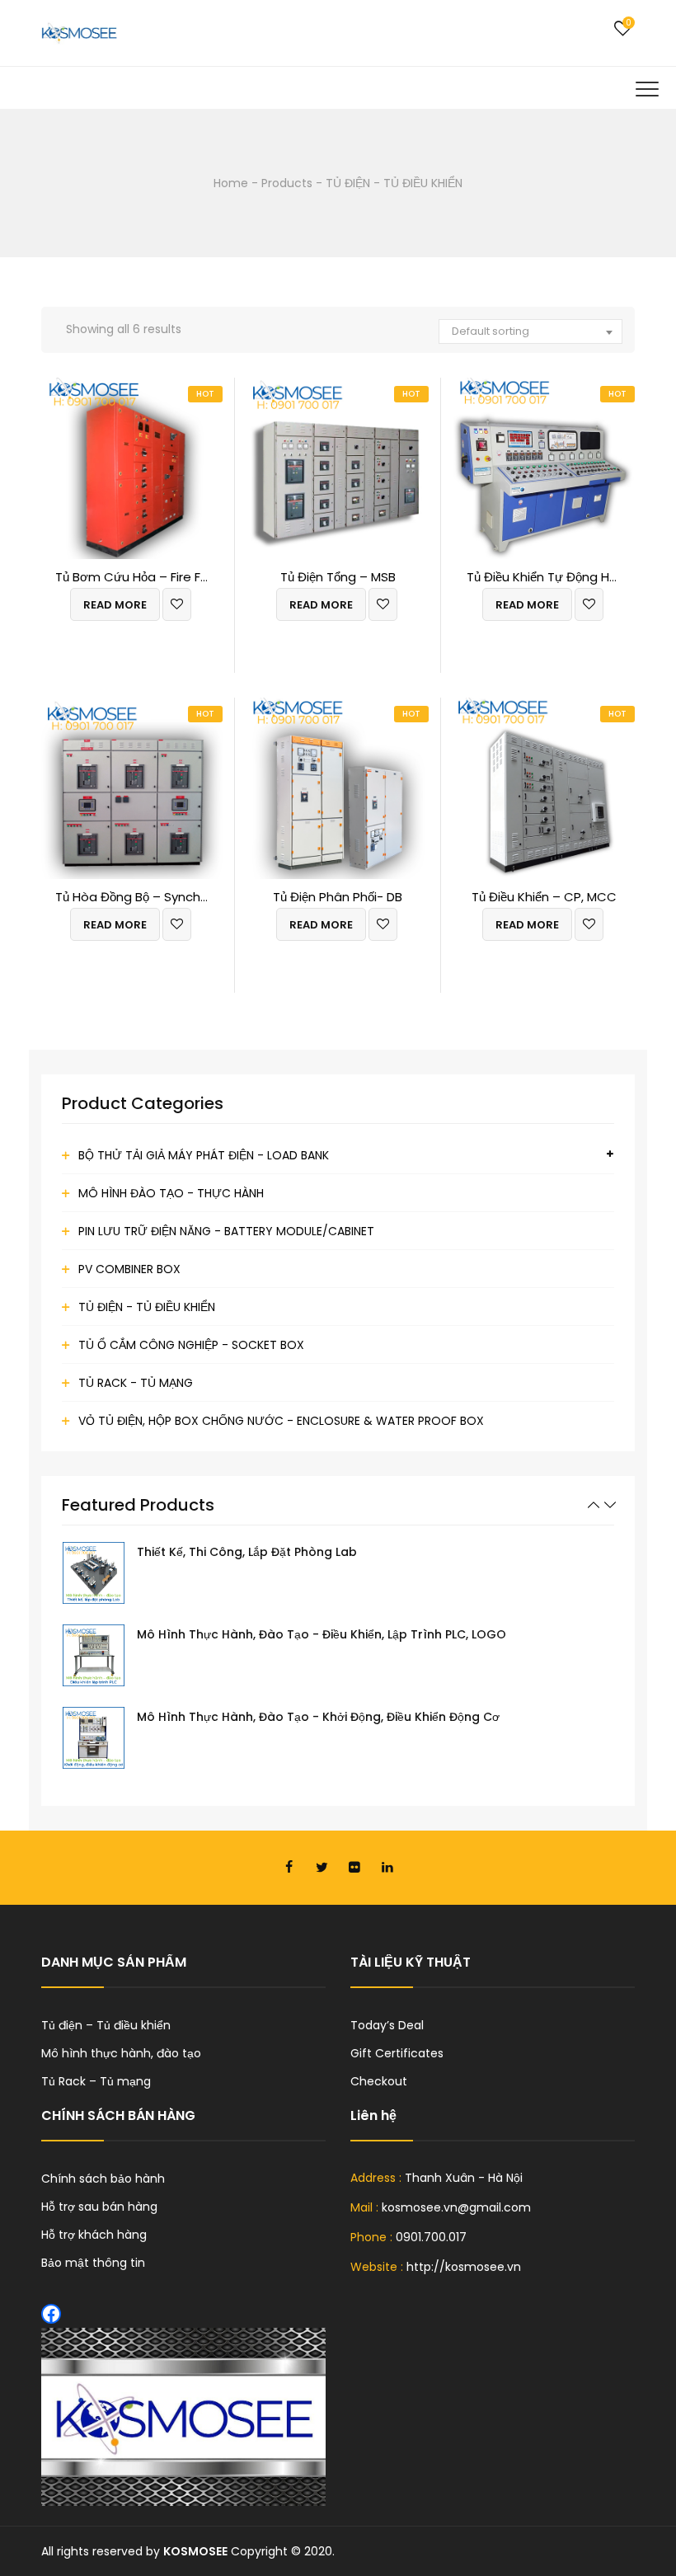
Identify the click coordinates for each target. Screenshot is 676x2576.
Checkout (379, 2081)
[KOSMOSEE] (79, 33)
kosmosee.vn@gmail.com (456, 2207)
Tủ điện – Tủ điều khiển (106, 2025)
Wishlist (622, 29)
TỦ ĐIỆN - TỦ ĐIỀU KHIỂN (147, 1307)
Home (231, 183)
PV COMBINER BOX (129, 1269)
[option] (338, 1573)
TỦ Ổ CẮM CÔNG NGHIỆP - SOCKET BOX (191, 1345)
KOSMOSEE (195, 2551)
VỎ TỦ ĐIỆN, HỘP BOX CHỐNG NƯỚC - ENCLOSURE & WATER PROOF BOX (281, 1421)
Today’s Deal (387, 2025)
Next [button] (610, 1505)
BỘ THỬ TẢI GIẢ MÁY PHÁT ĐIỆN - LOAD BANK (204, 1155)
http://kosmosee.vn (464, 2267)
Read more (115, 605)
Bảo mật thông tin (93, 2263)
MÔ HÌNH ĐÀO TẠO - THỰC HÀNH (171, 1193)
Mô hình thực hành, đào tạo (121, 2053)
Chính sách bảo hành (103, 2179)
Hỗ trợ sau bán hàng (99, 2207)
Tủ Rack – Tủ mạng (96, 2081)
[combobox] (530, 331)
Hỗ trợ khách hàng (94, 2235)
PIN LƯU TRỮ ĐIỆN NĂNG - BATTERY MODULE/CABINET (226, 1231)
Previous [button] (594, 1505)
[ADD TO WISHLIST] (177, 604)
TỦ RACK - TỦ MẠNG (136, 1383)
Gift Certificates (397, 2053)
